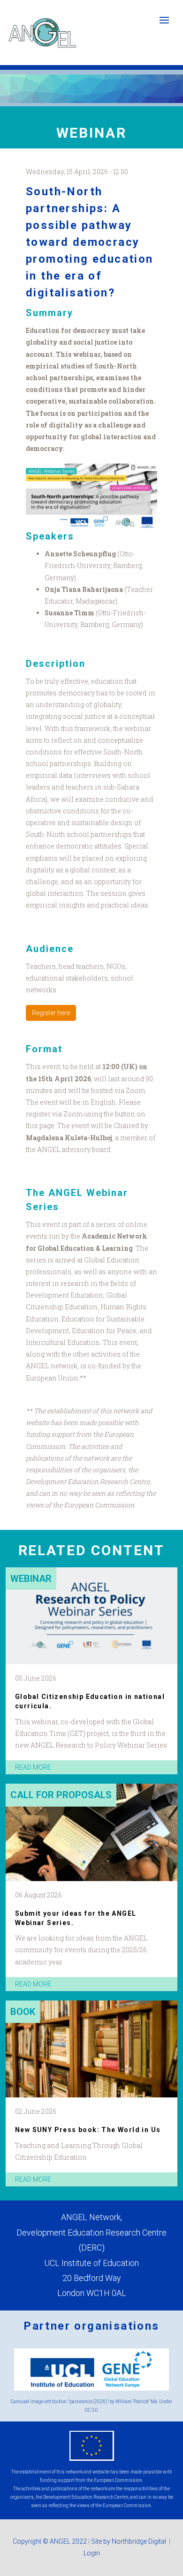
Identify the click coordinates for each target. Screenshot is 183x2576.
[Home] (42, 33)
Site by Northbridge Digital (129, 2541)
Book (23, 2012)
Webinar (31, 1579)
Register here (51, 1013)
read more (33, 1767)
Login (92, 2553)
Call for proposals (61, 1795)
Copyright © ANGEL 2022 (50, 2541)
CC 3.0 (91, 2410)
